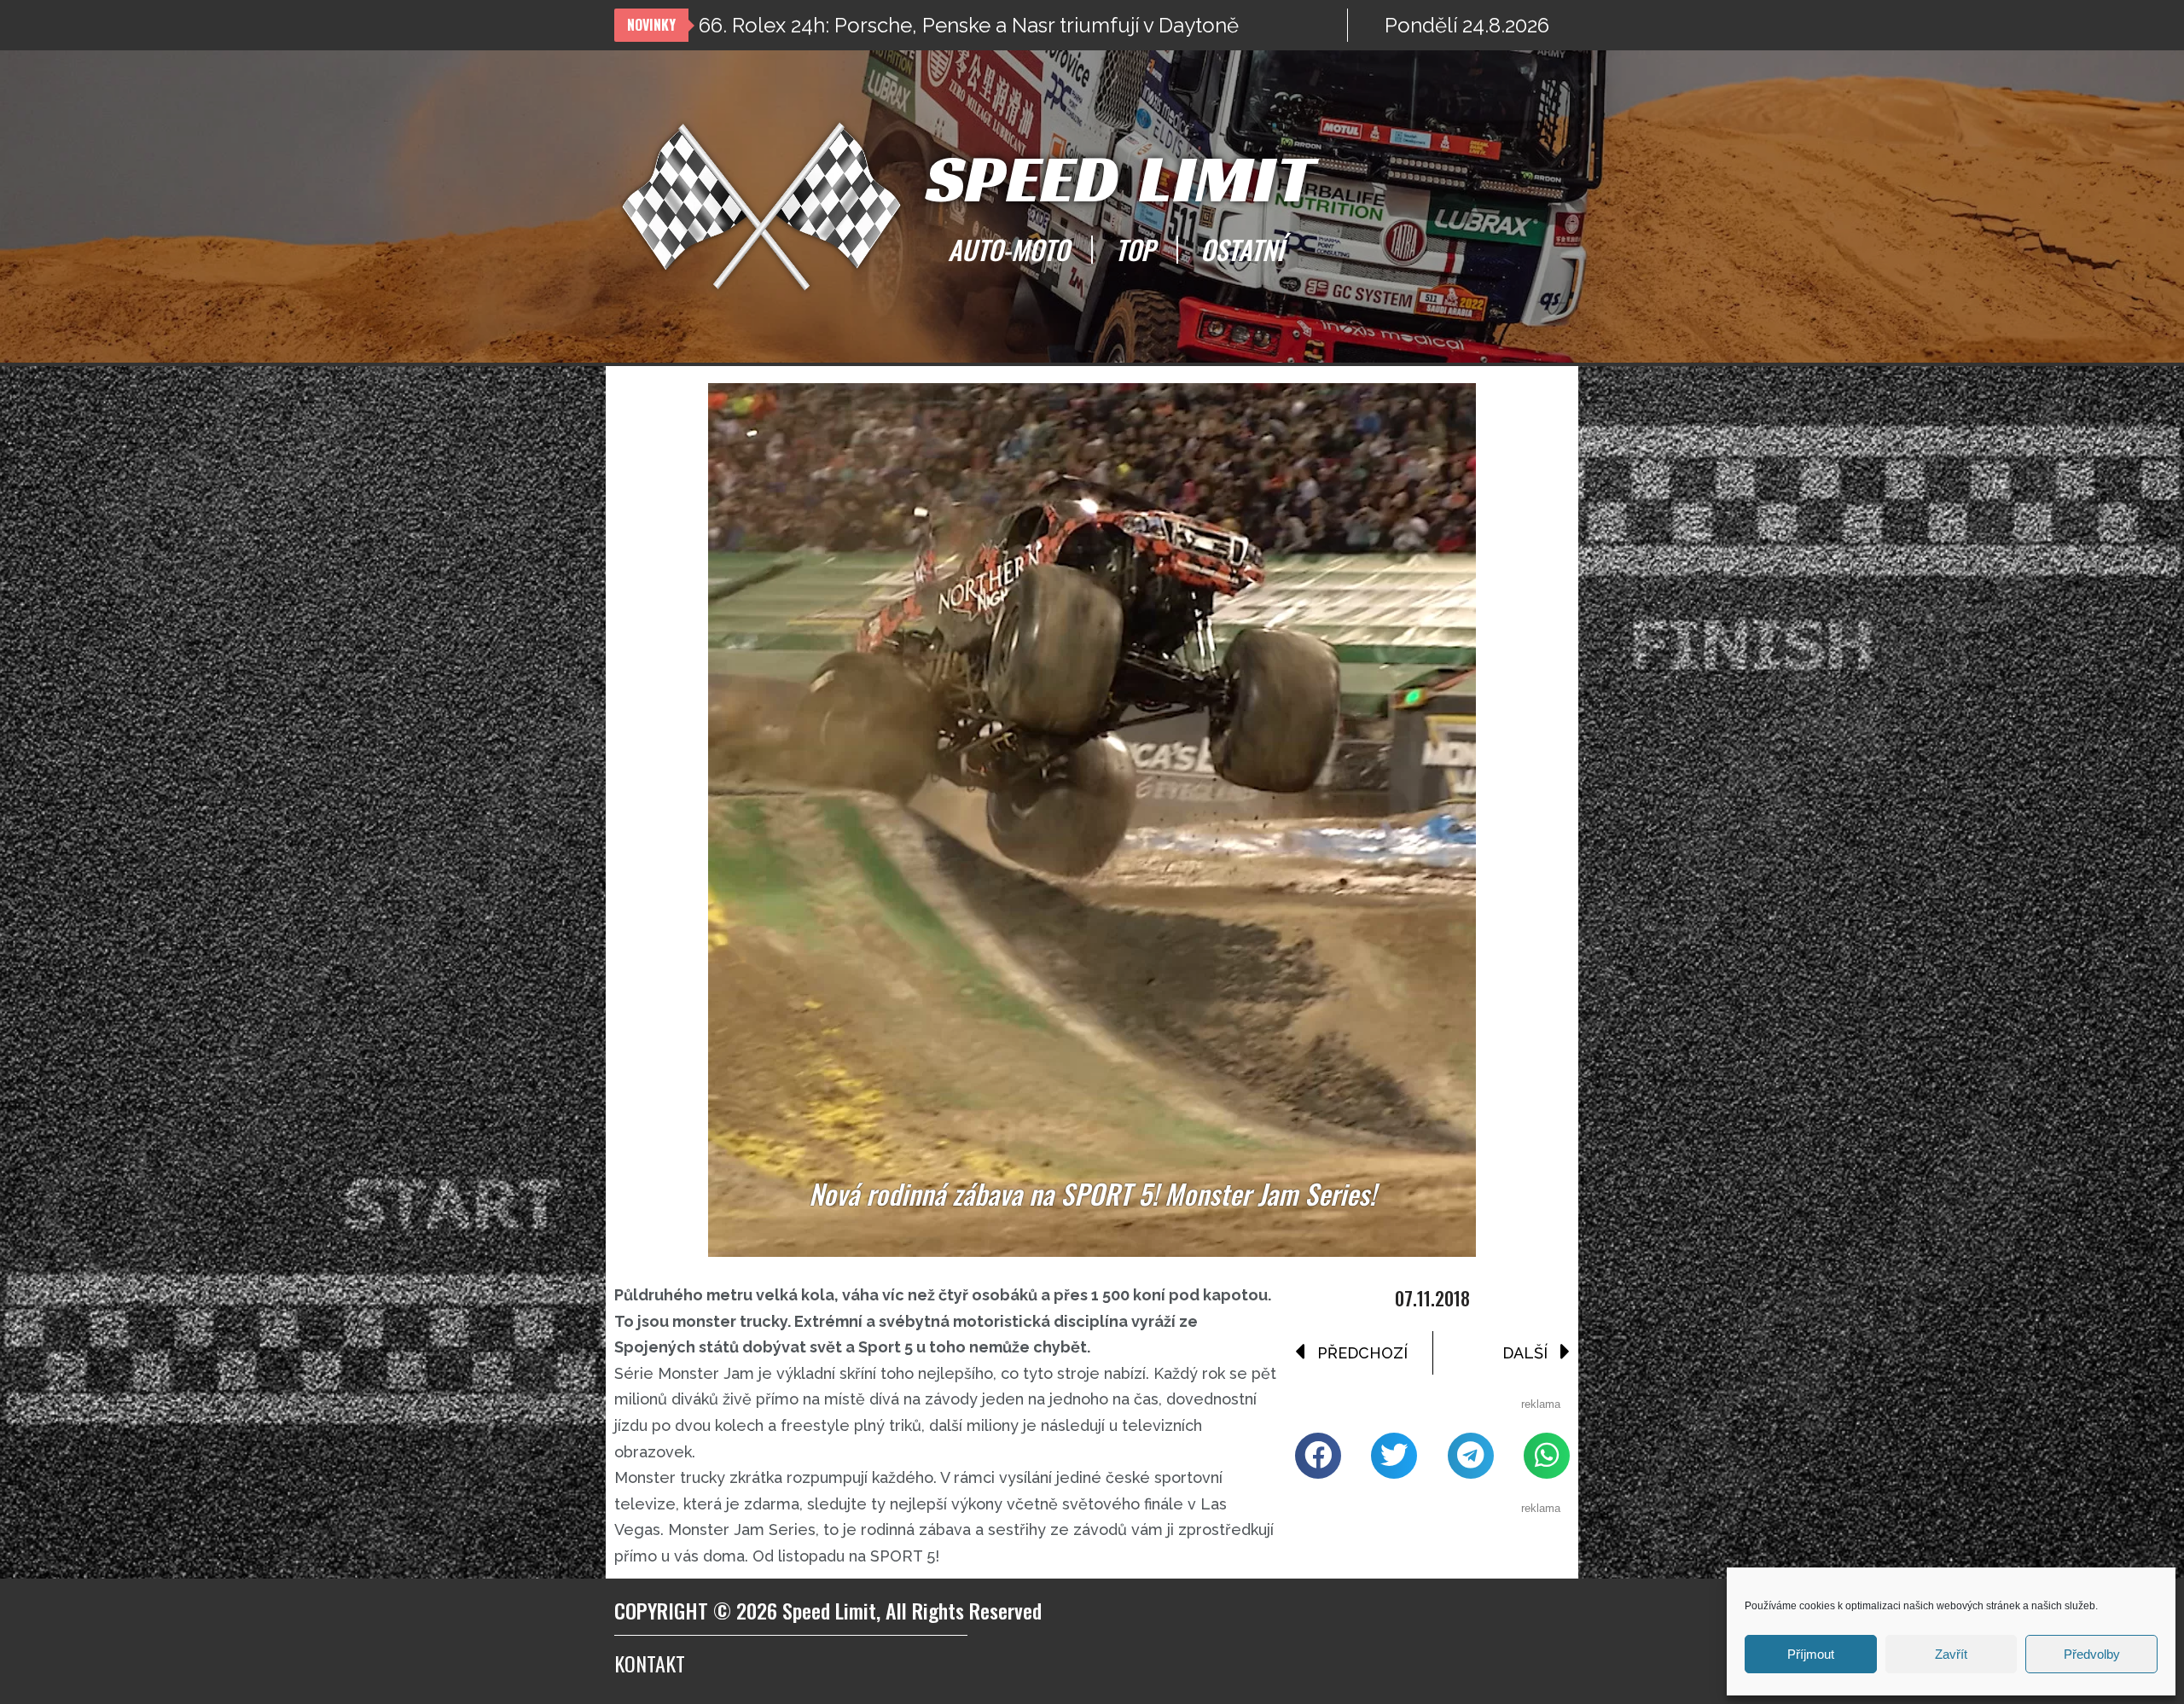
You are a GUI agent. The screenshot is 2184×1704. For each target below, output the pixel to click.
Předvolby (2092, 1654)
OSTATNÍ (1242, 249)
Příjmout (1811, 1654)
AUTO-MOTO (1008, 249)
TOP (1135, 249)
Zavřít (1951, 1654)
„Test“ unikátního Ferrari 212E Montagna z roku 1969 (942, 25)
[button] (1318, 1456)
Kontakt (650, 1663)
